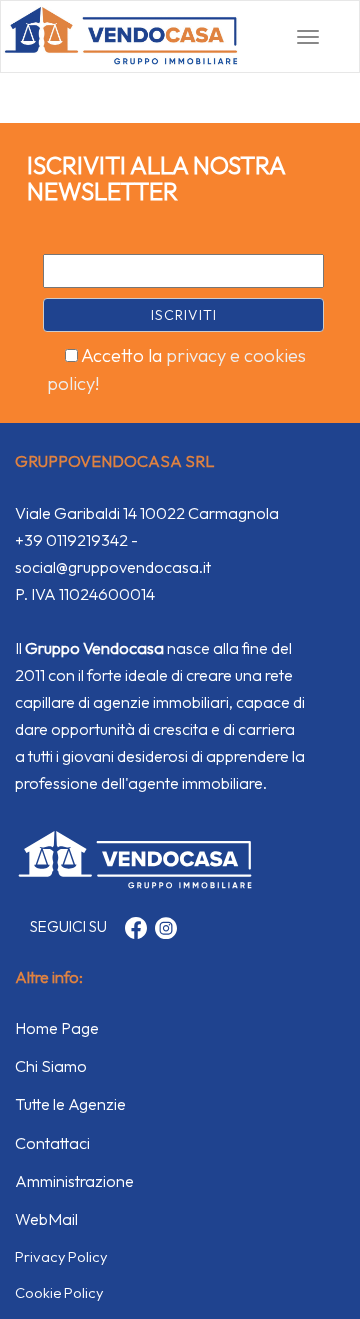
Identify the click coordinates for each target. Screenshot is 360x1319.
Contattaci (52, 1143)
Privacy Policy (61, 1256)
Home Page (57, 1028)
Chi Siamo (51, 1066)
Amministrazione (74, 1181)
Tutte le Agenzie (70, 1104)
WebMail (46, 1219)
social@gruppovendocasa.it (113, 567)
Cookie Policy (59, 1292)
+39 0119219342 (71, 540)
